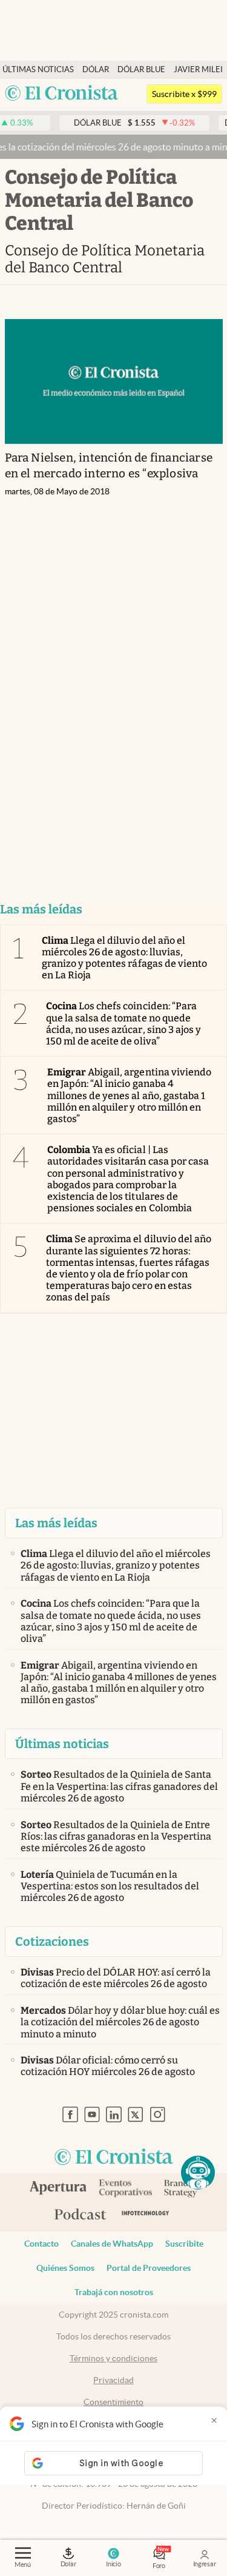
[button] (198, 2173)
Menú (23, 2564)
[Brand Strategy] (181, 2189)
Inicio (113, 2564)
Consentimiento (113, 2402)
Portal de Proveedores (149, 2268)
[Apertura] (58, 2189)
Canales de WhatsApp (112, 2244)
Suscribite (184, 2244)
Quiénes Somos (65, 2268)
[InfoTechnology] (146, 2215)
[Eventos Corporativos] (125, 2189)
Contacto (41, 2244)
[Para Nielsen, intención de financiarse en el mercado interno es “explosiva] (114, 382)
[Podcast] (81, 2215)
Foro (159, 2566)
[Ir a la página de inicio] (62, 94)
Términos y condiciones (113, 2358)
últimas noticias (38, 69)
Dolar (68, 2564)
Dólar (96, 69)
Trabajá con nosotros (114, 2292)
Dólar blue (141, 69)
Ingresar (205, 2564)
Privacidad (113, 2380)
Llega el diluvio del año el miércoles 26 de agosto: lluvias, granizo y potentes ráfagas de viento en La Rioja (124, 958)
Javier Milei (198, 69)
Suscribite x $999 (184, 94)
